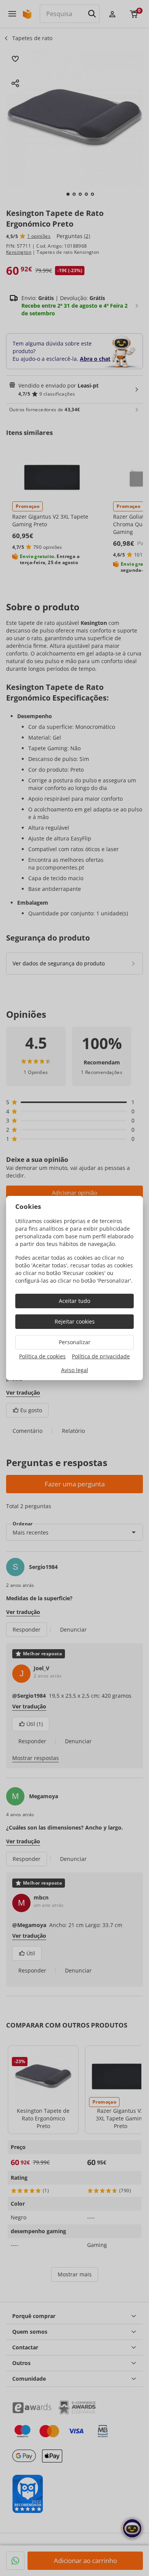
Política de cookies (42, 1356)
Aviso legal (75, 1370)
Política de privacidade (101, 1356)
